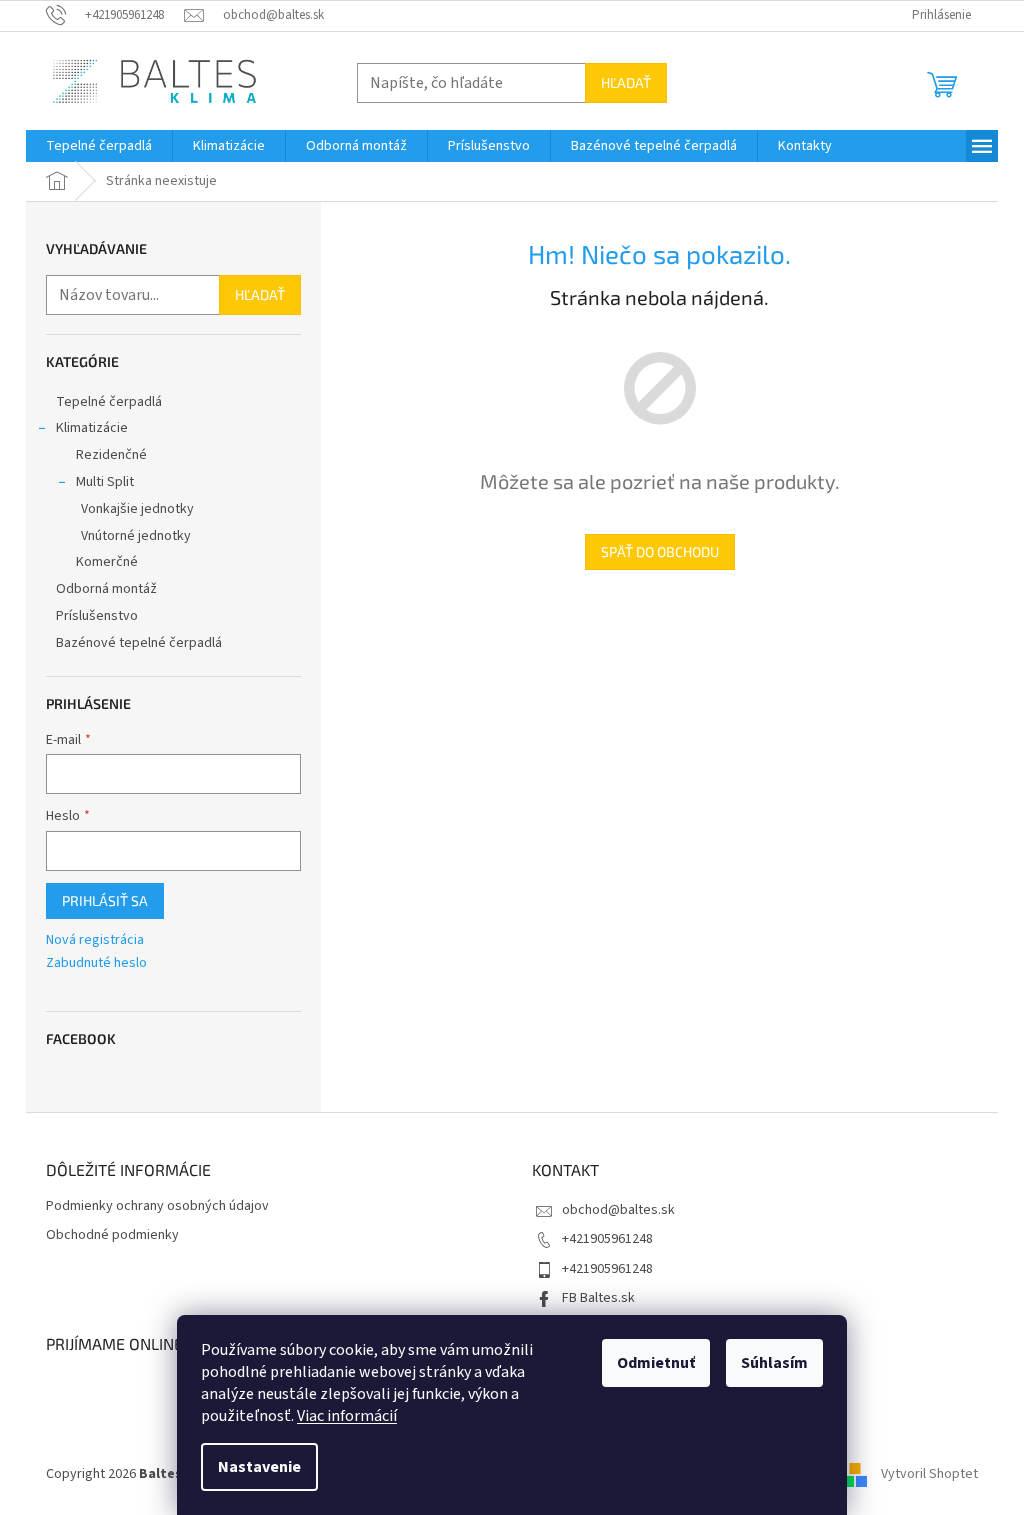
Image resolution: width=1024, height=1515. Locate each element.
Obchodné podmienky (112, 1235)
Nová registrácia (95, 940)
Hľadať (626, 82)
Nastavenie (259, 1467)
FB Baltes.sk (598, 1298)
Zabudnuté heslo (96, 963)
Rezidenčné (111, 455)
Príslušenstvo (97, 616)
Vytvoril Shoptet (929, 1474)
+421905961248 (607, 1239)
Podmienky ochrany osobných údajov (157, 1206)
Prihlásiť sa (105, 900)
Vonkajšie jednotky (137, 509)
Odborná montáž (106, 589)
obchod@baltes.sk (618, 1210)
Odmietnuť (656, 1363)
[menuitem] (99, 146)
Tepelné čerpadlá (109, 402)
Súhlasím (774, 1363)
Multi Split (105, 482)
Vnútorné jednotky (136, 536)
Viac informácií (347, 1416)
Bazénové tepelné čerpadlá (139, 643)
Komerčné (107, 562)
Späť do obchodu (660, 551)
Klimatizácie (92, 428)
